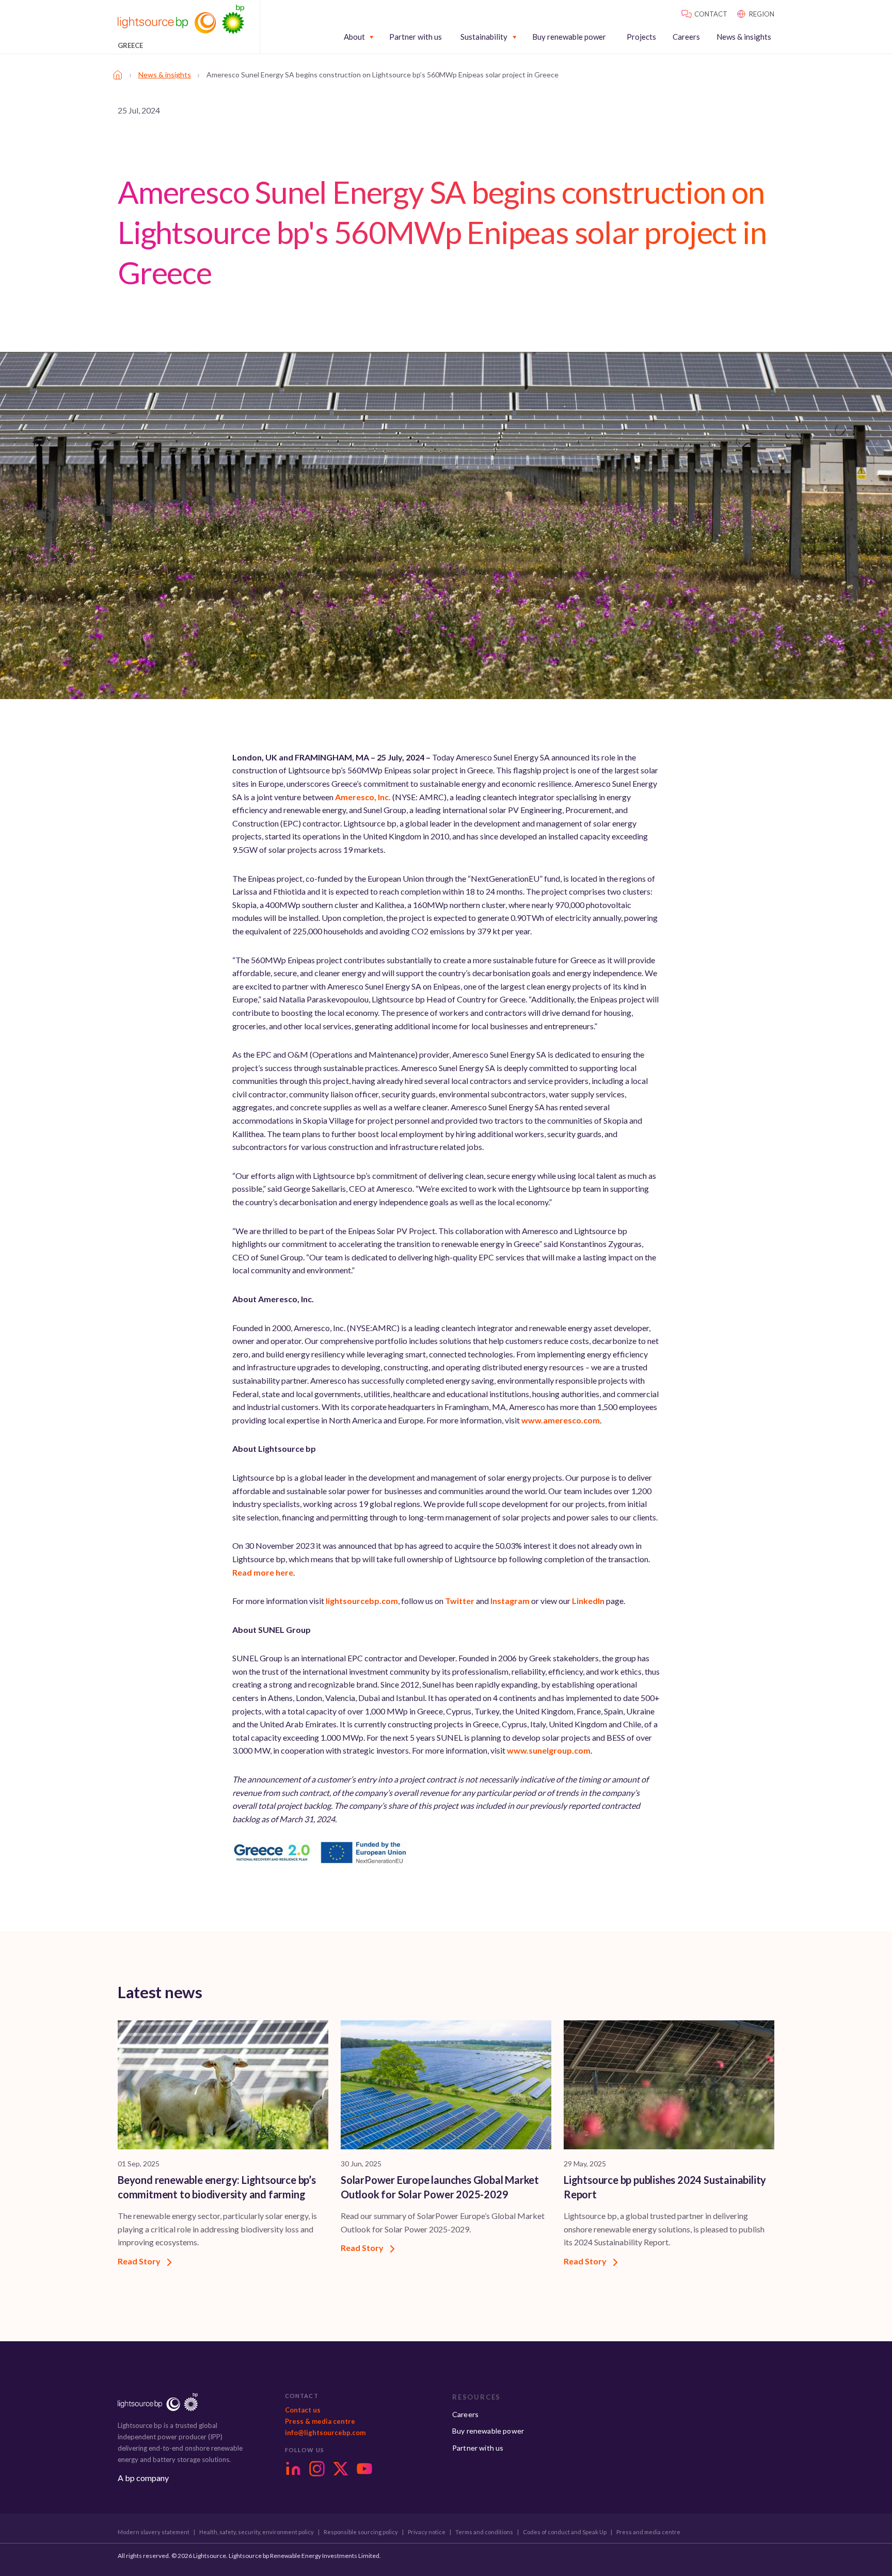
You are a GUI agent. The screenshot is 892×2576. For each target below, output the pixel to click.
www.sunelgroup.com (549, 1750)
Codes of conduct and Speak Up (565, 2532)
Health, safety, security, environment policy (257, 2532)
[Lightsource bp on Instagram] (317, 2469)
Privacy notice (427, 2532)
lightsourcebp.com (362, 1601)
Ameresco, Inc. (363, 797)
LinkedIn (588, 1601)
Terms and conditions (484, 2532)
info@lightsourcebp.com (325, 2433)
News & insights (744, 37)
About (354, 37)
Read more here (263, 1572)
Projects (641, 37)
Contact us (303, 2410)
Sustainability (484, 37)
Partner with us (416, 37)
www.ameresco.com (561, 1420)
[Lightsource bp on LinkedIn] (293, 2469)
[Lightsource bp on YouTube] (364, 2469)
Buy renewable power (569, 37)
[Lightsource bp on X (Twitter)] (341, 2469)
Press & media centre (320, 2421)
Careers (686, 37)
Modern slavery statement (154, 2532)
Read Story (140, 2261)
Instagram (510, 1601)
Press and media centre (648, 2532)
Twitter (460, 1601)
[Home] (118, 75)
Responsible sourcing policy (361, 2532)
